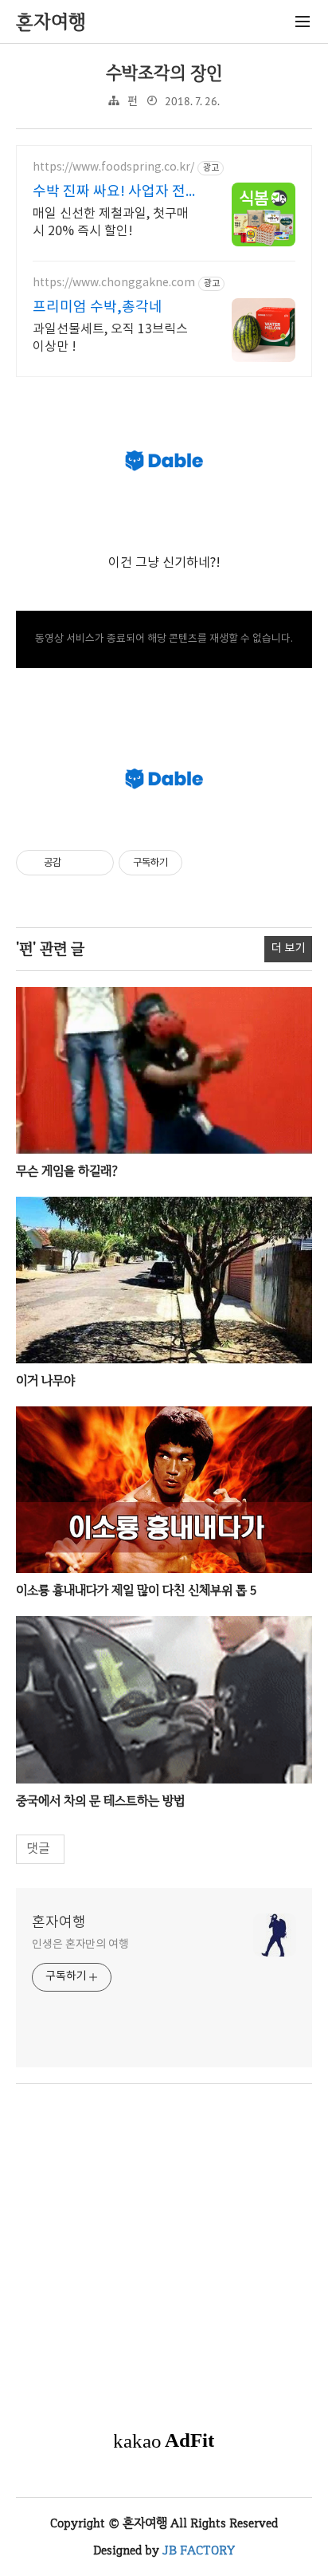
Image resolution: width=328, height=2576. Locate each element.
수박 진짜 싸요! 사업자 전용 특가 (116, 193)
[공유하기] (76, 863)
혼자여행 (59, 1923)
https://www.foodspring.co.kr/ (113, 167)
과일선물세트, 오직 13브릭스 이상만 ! (110, 338)
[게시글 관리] (96, 863)
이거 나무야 (45, 1380)
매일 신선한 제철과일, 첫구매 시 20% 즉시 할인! (111, 222)
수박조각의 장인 (164, 73)
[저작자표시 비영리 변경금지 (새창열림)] (204, 863)
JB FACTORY (199, 2550)
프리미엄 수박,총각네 (98, 307)
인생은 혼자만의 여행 (80, 1945)
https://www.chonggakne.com (114, 283)
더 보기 (288, 948)
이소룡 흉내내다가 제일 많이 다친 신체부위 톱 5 (136, 1590)
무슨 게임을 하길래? (67, 1171)
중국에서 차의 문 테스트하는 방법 (100, 1801)
